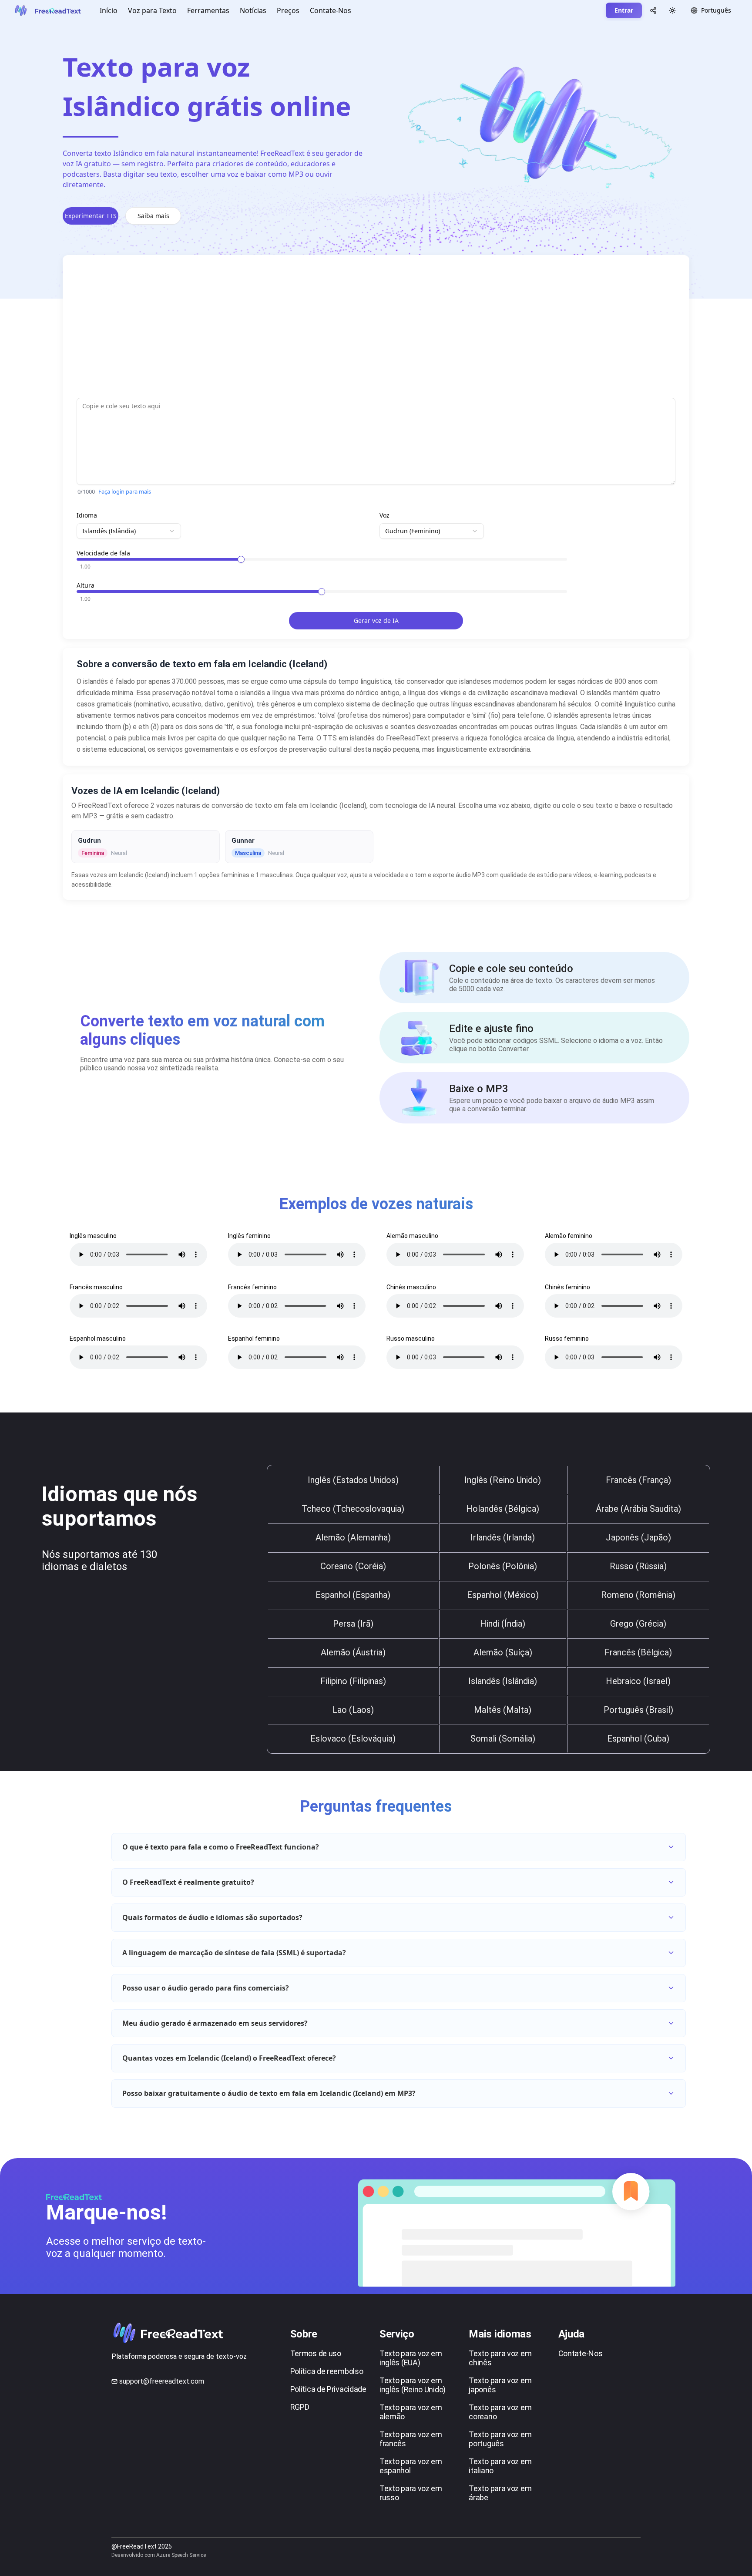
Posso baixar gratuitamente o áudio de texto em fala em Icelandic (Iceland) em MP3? (269, 2093)
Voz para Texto (152, 10)
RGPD (300, 2407)
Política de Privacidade (328, 2389)
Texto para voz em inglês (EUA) (411, 2358)
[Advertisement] (338, 330)
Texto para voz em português (500, 2439)
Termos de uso (316, 2353)
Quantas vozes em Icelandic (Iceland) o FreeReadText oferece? (229, 2058)
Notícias (253, 10)
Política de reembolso (327, 2371)
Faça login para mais (125, 491)
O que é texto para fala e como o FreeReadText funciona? (221, 1847)
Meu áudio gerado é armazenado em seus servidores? (215, 2023)
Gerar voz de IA (376, 620)
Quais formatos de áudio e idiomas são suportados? (212, 1917)
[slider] (241, 559)
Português (716, 10)
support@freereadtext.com (162, 2381)
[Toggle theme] (672, 10)
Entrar (624, 10)
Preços (288, 10)
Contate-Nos (331, 10)
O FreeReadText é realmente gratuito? (188, 1882)
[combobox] (129, 531)
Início (109, 10)
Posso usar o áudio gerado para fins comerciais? (206, 1988)
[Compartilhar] (653, 10)
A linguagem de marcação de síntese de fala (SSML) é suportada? (234, 1953)
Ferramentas (208, 10)
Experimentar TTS (91, 216)
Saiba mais (153, 216)
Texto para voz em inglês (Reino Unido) (413, 2385)
